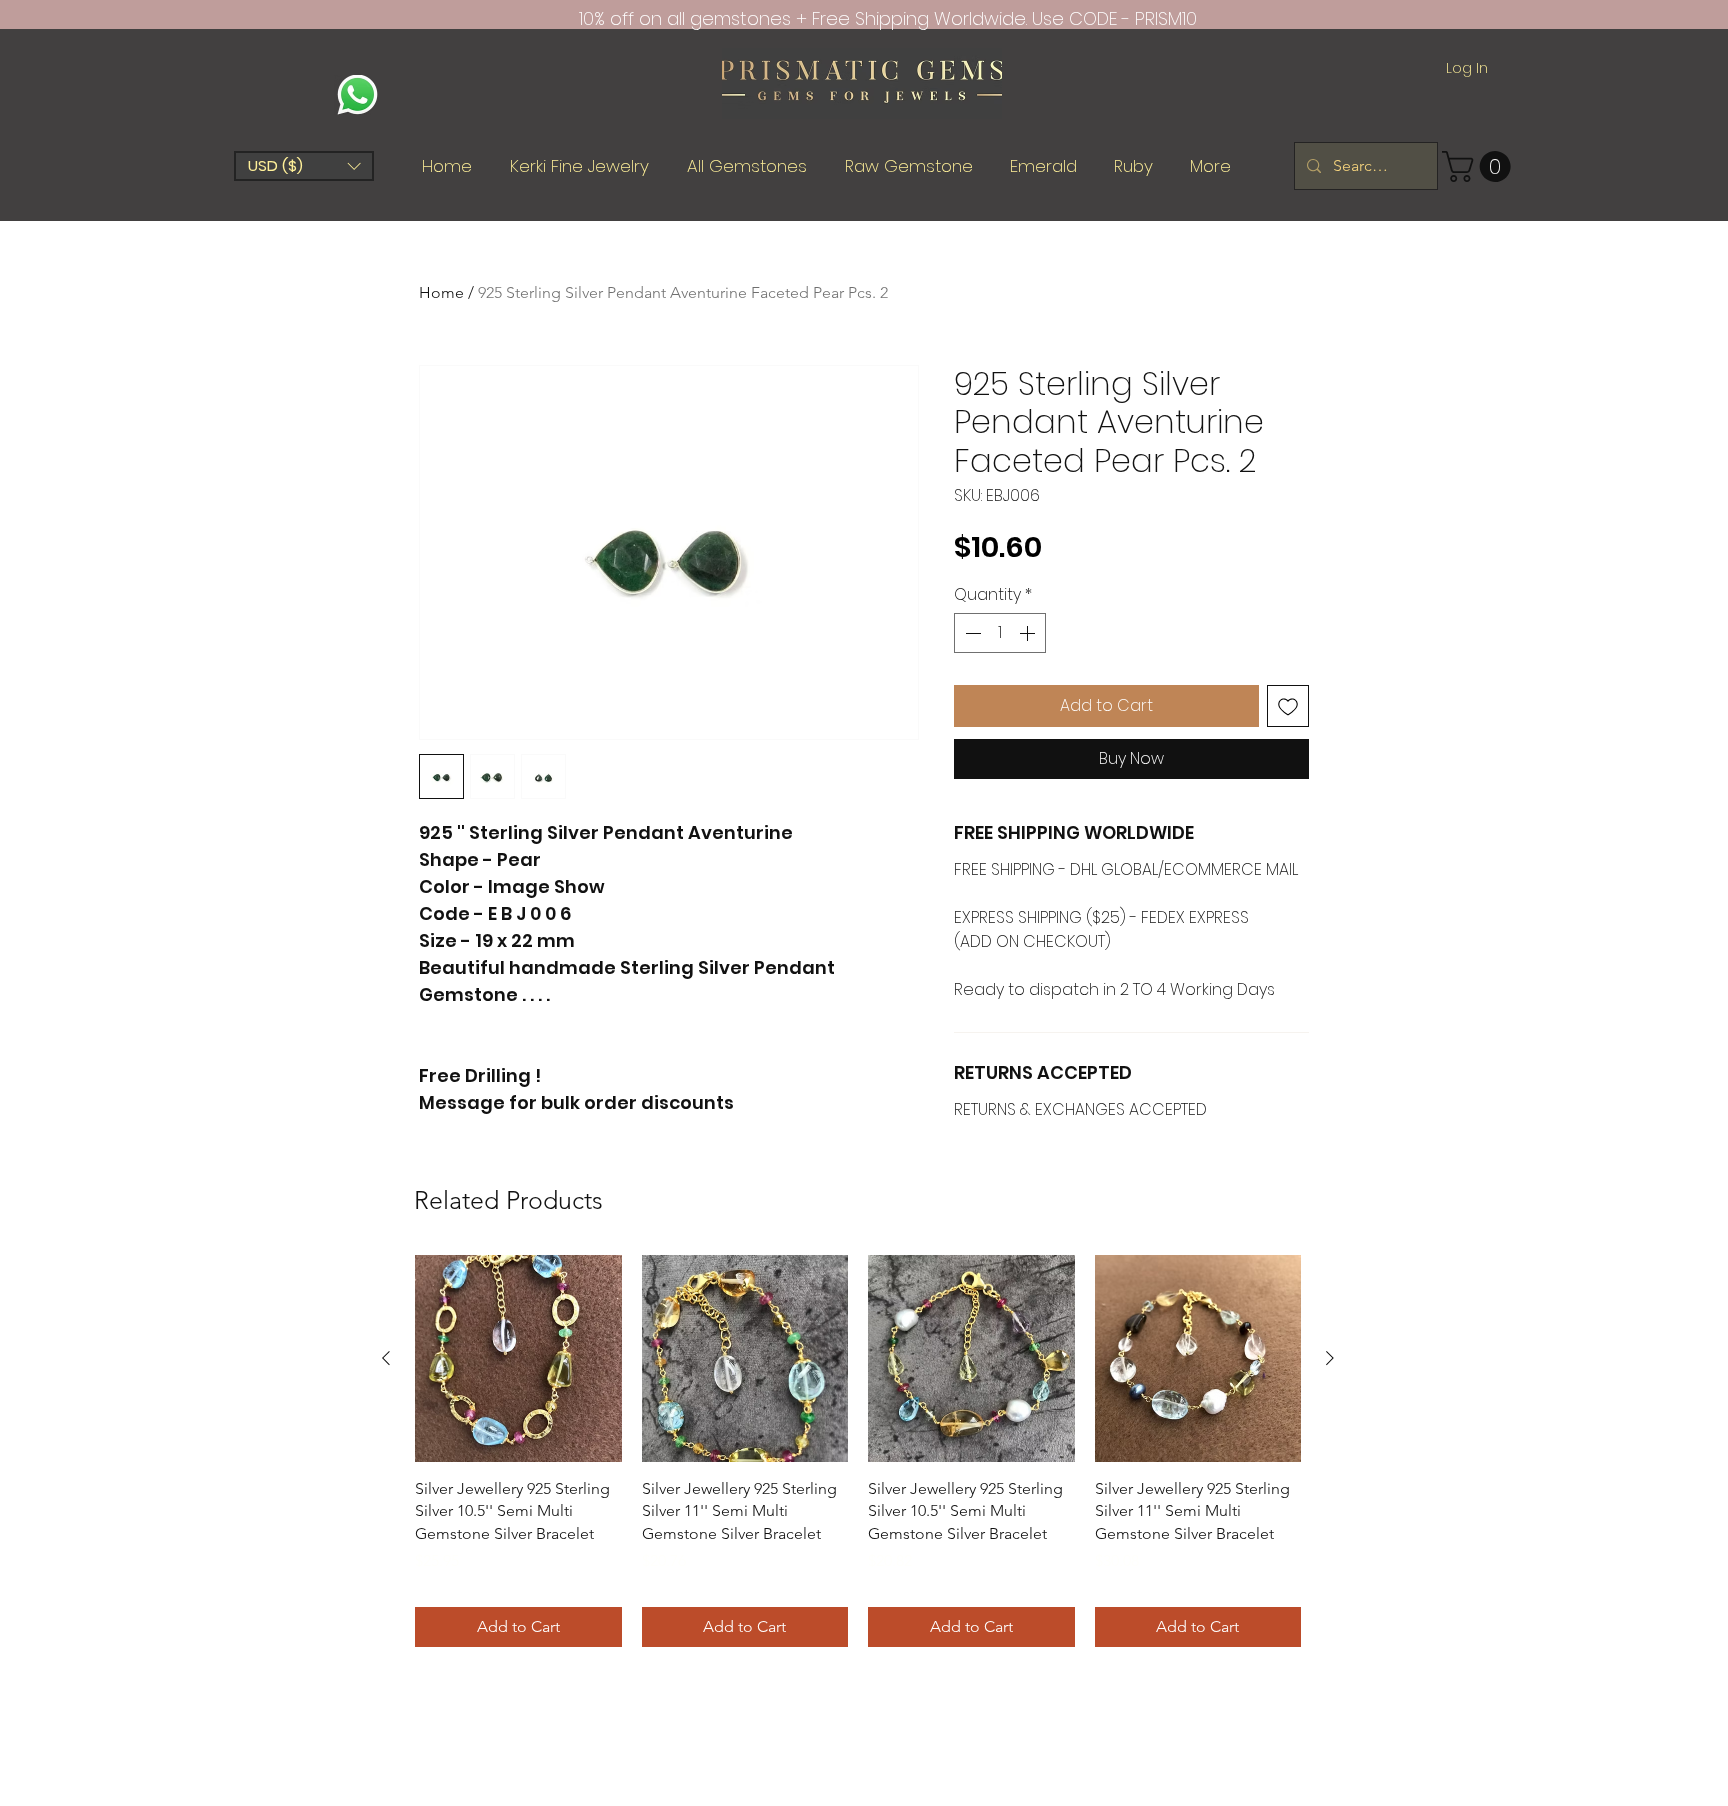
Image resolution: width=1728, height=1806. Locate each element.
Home (441, 292)
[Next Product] (1330, 1358)
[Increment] (1029, 633)
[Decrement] (971, 633)
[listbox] (304, 166)
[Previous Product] (386, 1358)
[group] (858, 1451)
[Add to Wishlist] (1288, 706)
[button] (304, 166)
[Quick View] (518, 1358)
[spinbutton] (1000, 633)
